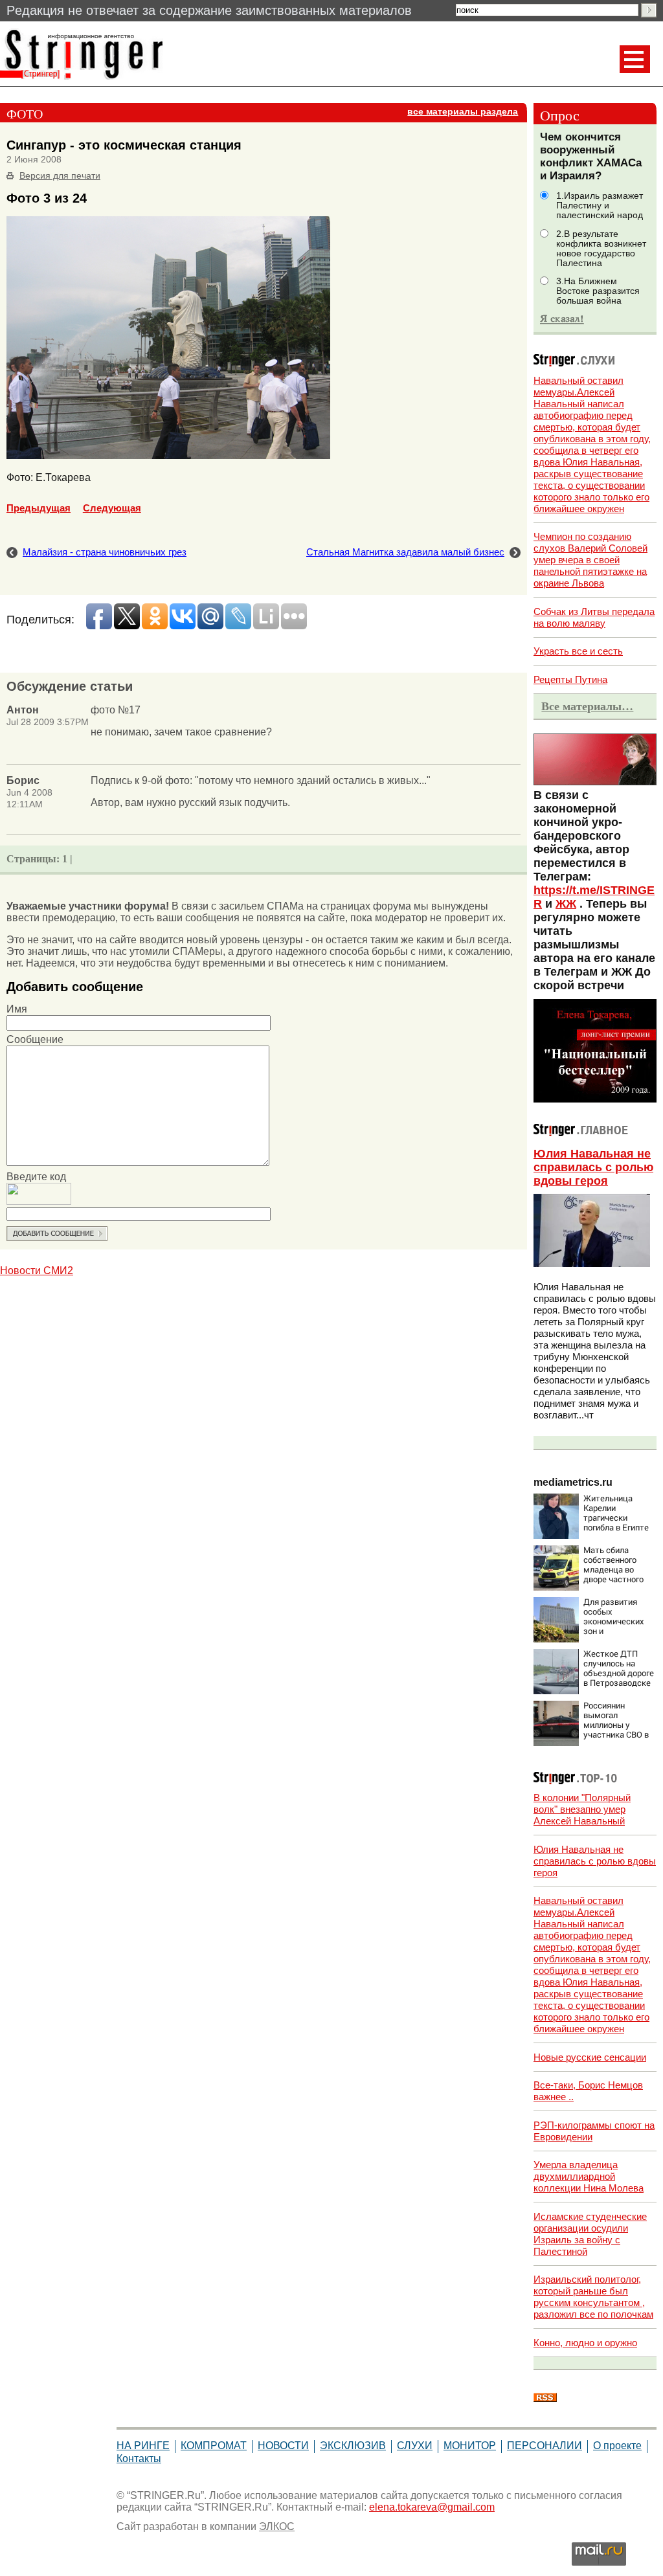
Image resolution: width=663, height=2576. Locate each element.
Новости (283, 2446)
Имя (17, 1009)
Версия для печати (60, 176)
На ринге (143, 2446)
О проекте (617, 2446)
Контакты (139, 2458)
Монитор (470, 2446)
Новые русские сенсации (590, 2057)
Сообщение (35, 1039)
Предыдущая (39, 508)
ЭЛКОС (277, 2526)
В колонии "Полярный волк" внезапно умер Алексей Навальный (582, 1809)
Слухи (415, 2446)
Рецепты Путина (570, 679)
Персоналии (545, 2446)
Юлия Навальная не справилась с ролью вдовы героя (593, 1167)
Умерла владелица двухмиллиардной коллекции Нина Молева (589, 2176)
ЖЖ (566, 904)
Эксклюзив (353, 2446)
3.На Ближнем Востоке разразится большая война (598, 291)
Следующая (112, 508)
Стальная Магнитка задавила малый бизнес (405, 552)
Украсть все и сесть (578, 651)
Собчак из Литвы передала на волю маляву (594, 617)
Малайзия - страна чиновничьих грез (105, 552)
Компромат (214, 2446)
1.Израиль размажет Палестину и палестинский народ (600, 206)
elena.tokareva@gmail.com (432, 2507)
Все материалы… (587, 706)
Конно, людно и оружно (585, 2343)
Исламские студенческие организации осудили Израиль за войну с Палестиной (590, 2234)
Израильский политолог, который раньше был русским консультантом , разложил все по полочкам (593, 2297)
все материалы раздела (463, 112)
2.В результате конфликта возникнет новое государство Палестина (601, 249)
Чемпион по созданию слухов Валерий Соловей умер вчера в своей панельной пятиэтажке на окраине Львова (590, 560)
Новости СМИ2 (37, 1271)
